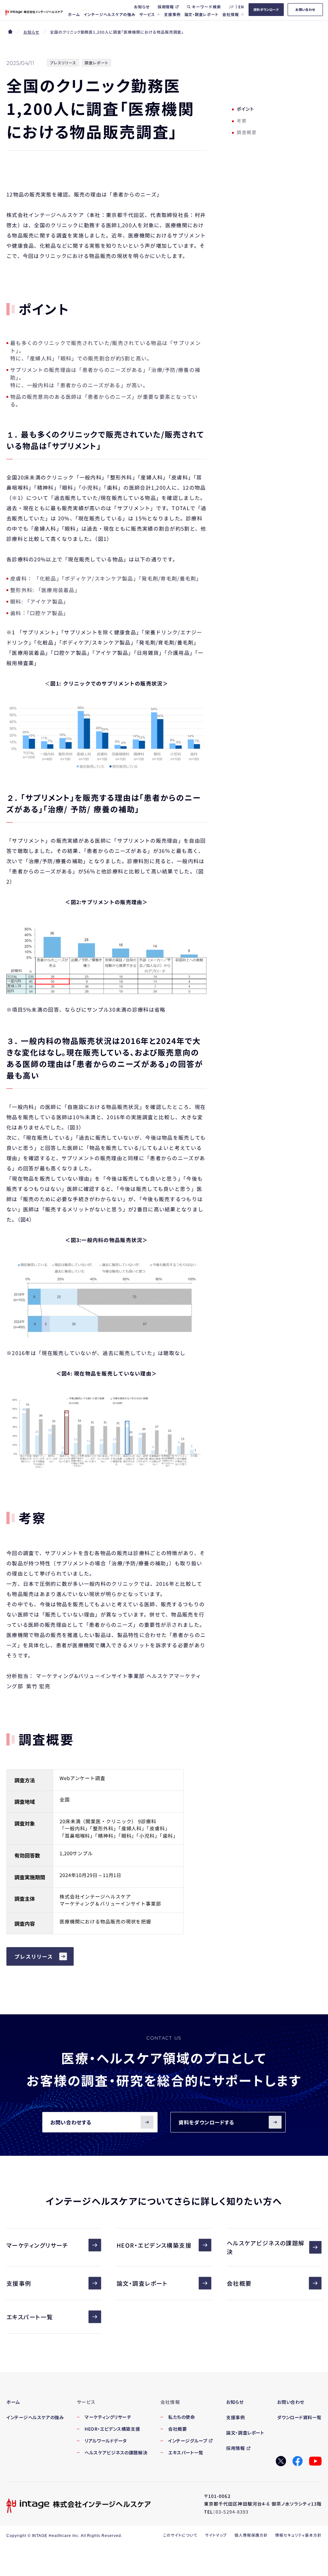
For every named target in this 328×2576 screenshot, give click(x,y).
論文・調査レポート (142, 2283)
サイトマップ (216, 2535)
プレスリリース (34, 1956)
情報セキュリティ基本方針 (298, 2535)
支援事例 (19, 2283)
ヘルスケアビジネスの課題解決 (266, 2247)
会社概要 (239, 2283)
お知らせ (31, 32)
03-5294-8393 (232, 2512)
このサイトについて (180, 2535)
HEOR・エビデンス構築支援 (154, 2245)
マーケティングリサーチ (37, 2245)
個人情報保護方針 (251, 2535)
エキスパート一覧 (30, 2317)
